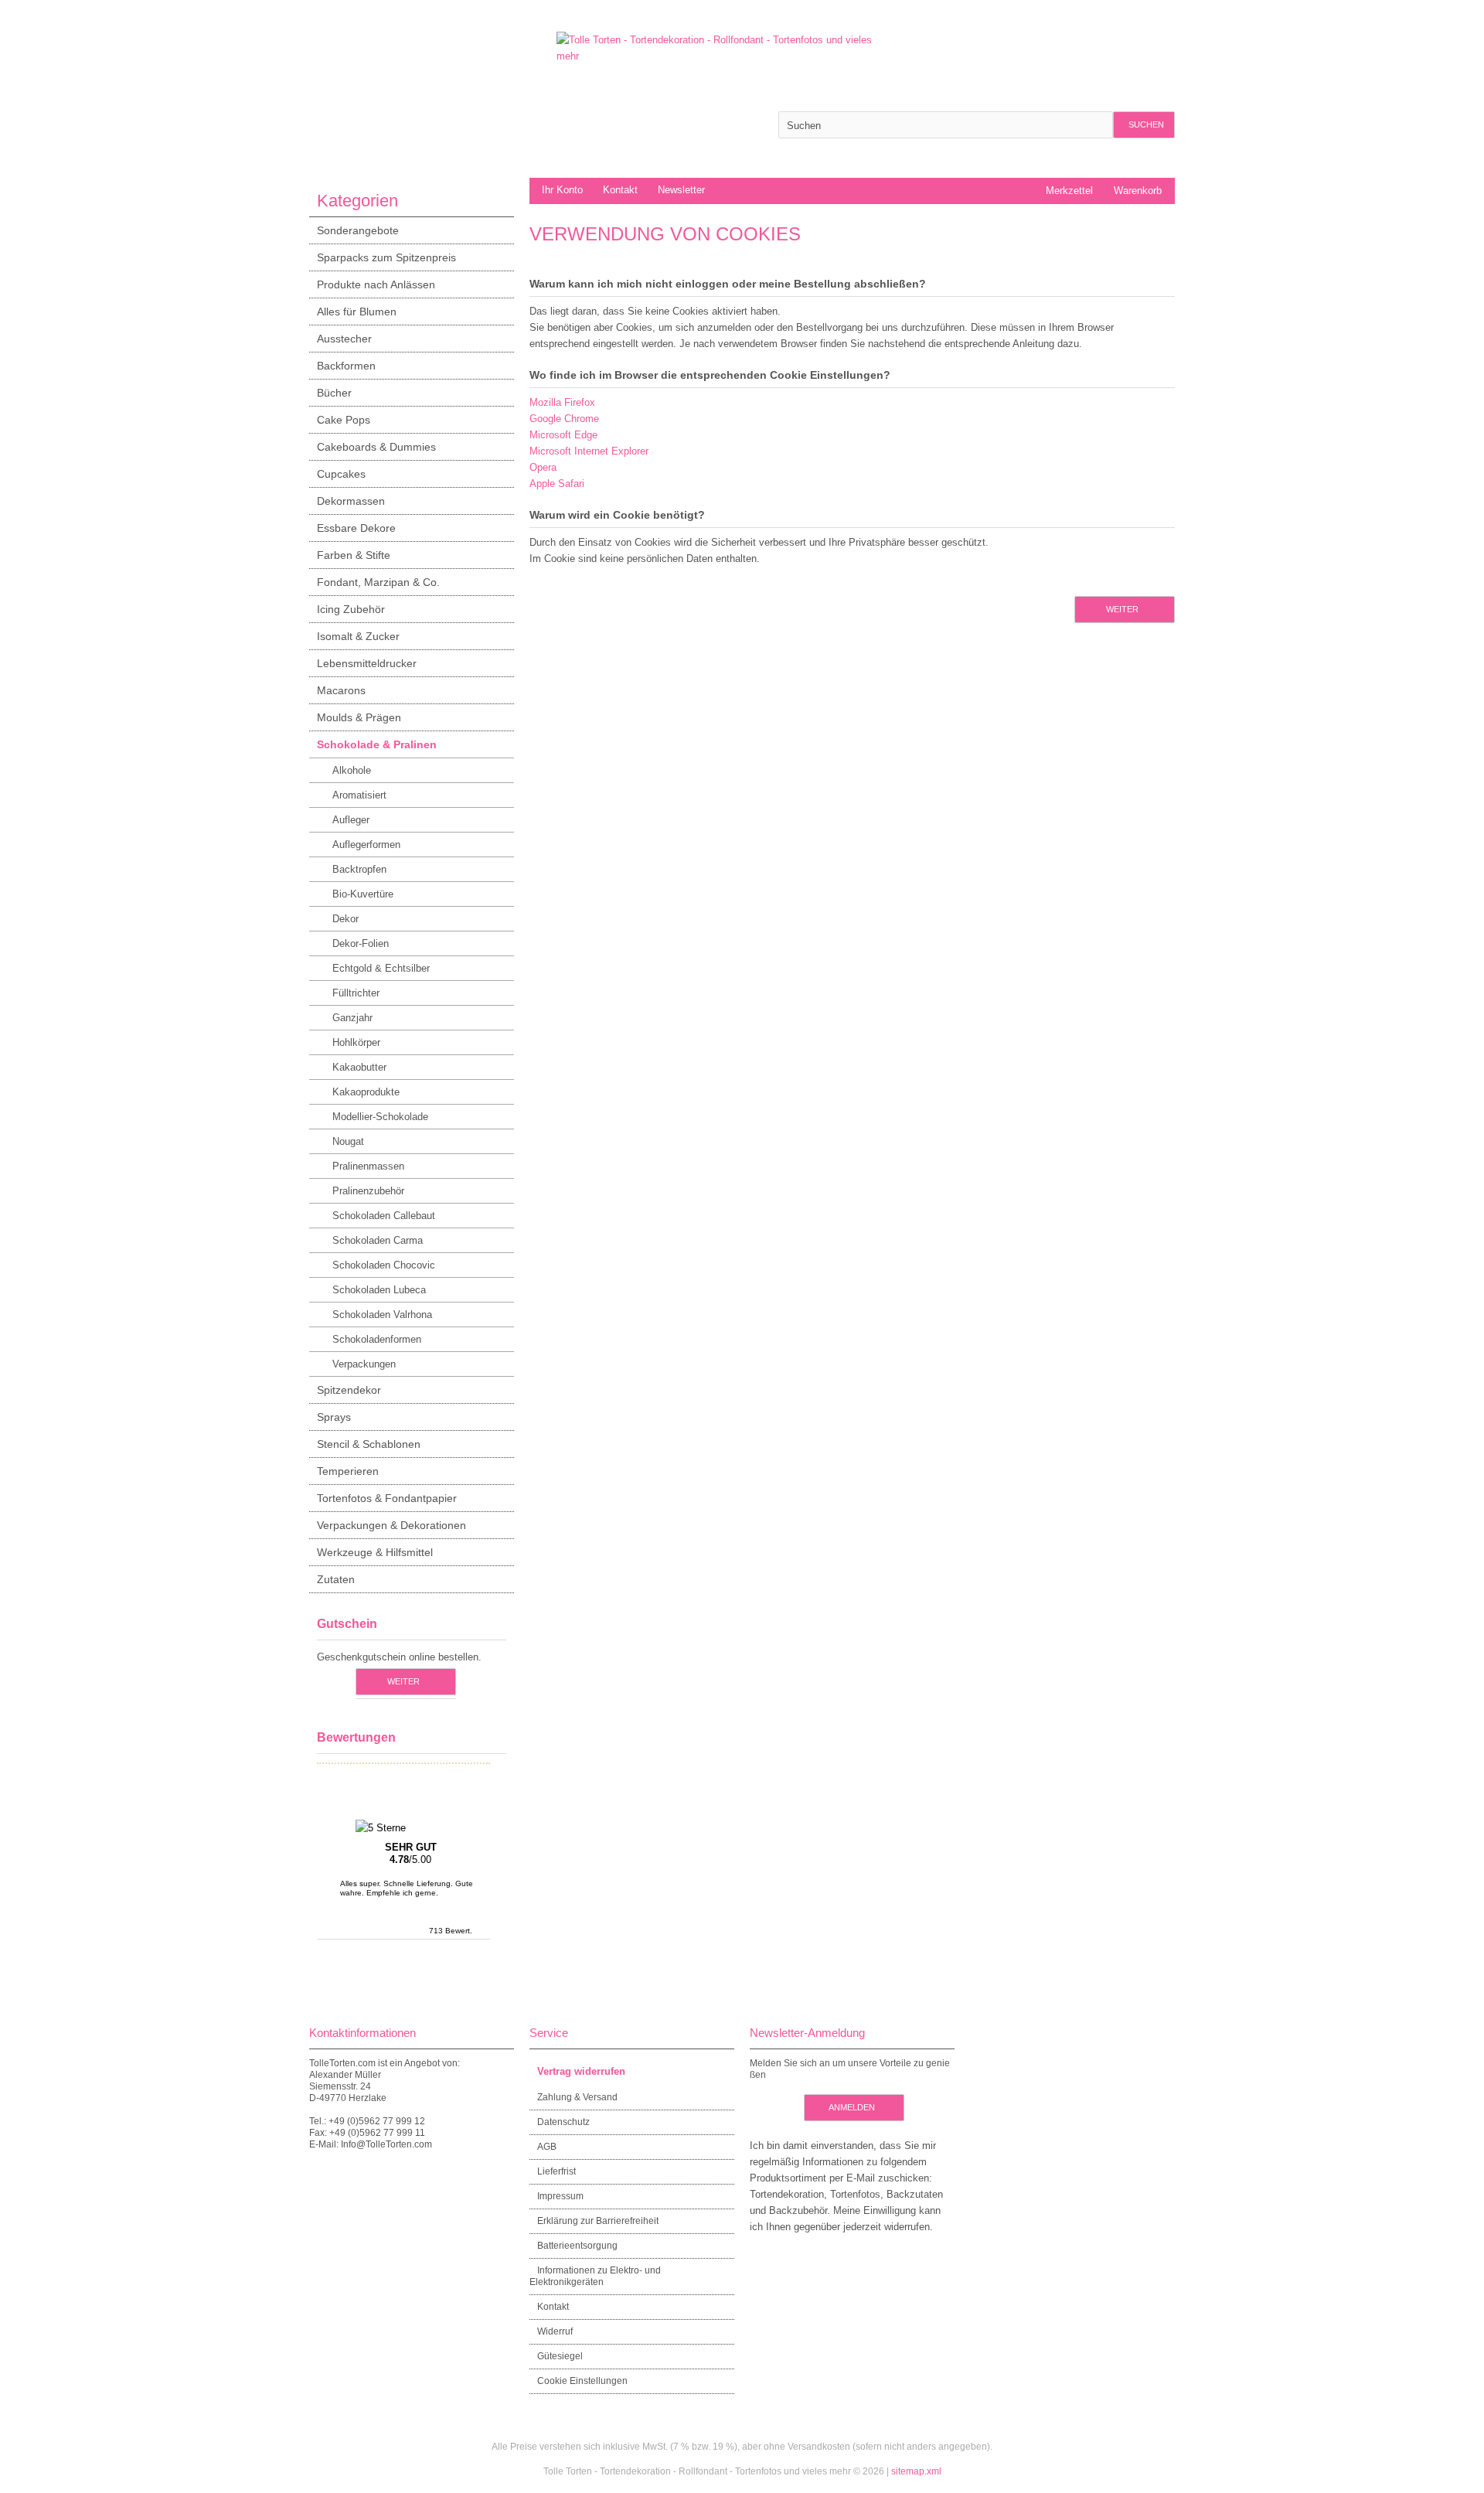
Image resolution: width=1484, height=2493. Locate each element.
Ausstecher (344, 339)
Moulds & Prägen (359, 717)
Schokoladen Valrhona (382, 1315)
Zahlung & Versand (577, 2097)
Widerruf (555, 2331)
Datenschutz (563, 2122)
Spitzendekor (349, 1390)
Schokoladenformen (377, 1339)
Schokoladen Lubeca (379, 1290)
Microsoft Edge (563, 435)
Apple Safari (557, 484)
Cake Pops (344, 420)
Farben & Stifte (354, 555)
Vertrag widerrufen (581, 2071)
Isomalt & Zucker (358, 636)
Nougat (348, 1141)
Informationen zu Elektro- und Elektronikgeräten (595, 2276)
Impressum (560, 2196)
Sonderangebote (358, 230)
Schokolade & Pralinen (377, 744)
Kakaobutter (359, 1067)
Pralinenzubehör (368, 1191)
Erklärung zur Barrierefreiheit (598, 2221)
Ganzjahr (352, 1018)
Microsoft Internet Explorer (589, 451)
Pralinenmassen (368, 1166)
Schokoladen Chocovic (384, 1265)
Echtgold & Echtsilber (381, 968)
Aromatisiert (359, 795)
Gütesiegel (560, 2356)
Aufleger (351, 820)
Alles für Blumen (357, 312)
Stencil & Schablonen (369, 1444)
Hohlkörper (356, 1042)
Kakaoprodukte (366, 1092)
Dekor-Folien (361, 943)
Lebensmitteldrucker (367, 663)
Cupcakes (341, 474)
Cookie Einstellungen (582, 2381)
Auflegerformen (366, 845)
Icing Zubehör (351, 609)
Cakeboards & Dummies (376, 447)
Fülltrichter (356, 993)
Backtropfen (359, 869)
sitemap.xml (916, 2471)
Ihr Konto (562, 190)
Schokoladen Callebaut (384, 1216)
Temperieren (348, 1471)
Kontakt (620, 190)
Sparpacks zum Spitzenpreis (386, 257)
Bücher (334, 393)
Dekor (345, 919)
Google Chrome (564, 419)
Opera (543, 467)
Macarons (341, 690)
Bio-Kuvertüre (363, 894)
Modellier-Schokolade (380, 1117)
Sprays (334, 1417)
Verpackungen (364, 1364)
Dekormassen (351, 501)
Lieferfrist (556, 2171)
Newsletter (681, 190)
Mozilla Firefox (562, 402)
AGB (547, 2147)
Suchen (1144, 125)
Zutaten (336, 1579)
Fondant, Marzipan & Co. (378, 582)
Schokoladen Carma (378, 1240)
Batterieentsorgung (577, 2246)
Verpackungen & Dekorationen (391, 1525)
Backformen (346, 366)
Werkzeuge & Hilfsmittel (375, 1552)
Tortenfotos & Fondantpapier (387, 1498)
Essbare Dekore (356, 528)
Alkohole (352, 770)
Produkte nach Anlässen (376, 284)
